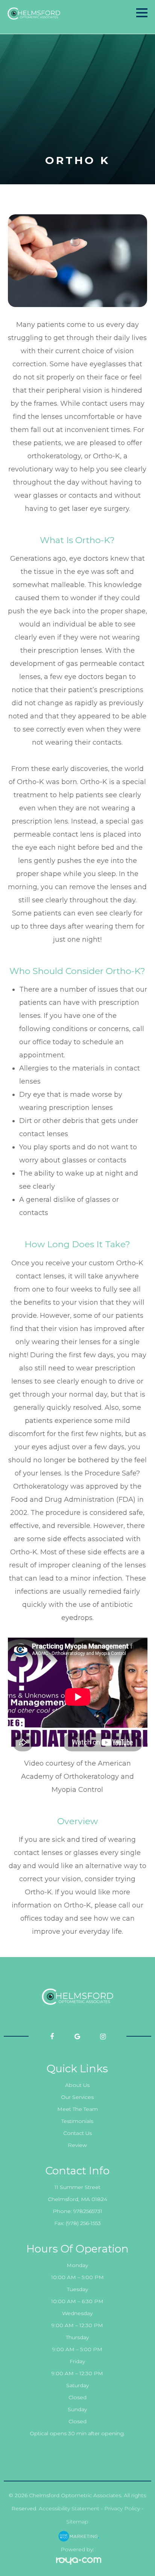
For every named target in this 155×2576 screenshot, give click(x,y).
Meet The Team (77, 2109)
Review (77, 2145)
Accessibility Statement (69, 2508)
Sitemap (77, 2522)
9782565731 (88, 2211)
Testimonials (77, 2121)
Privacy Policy (122, 2508)
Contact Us (77, 2133)
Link (77, 17)
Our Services (77, 2097)
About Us (77, 2085)
